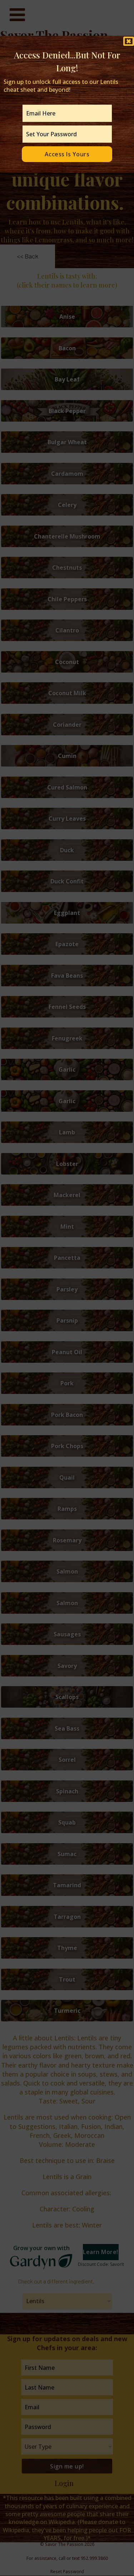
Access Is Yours (67, 154)
